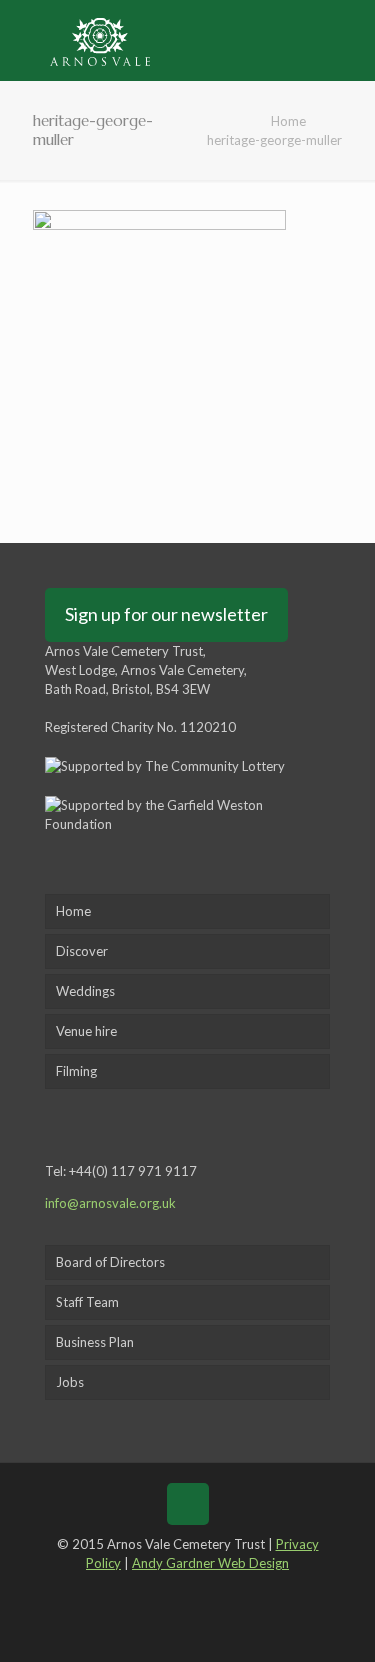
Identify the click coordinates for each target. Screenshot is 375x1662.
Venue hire (86, 1031)
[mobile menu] (348, 40)
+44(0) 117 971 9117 (133, 1171)
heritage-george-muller (274, 140)
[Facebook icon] (143, 1591)
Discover (82, 951)
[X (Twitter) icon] (172, 1591)
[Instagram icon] (231, 1591)
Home (288, 121)
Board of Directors (110, 1262)
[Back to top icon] (188, 1504)
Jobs (70, 1382)
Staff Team (87, 1302)
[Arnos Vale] (100, 40)
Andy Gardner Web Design (210, 1563)
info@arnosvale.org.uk (110, 1203)
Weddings (85, 991)
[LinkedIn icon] (202, 1591)
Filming (76, 1071)
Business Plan (95, 1342)
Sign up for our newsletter (166, 614)
